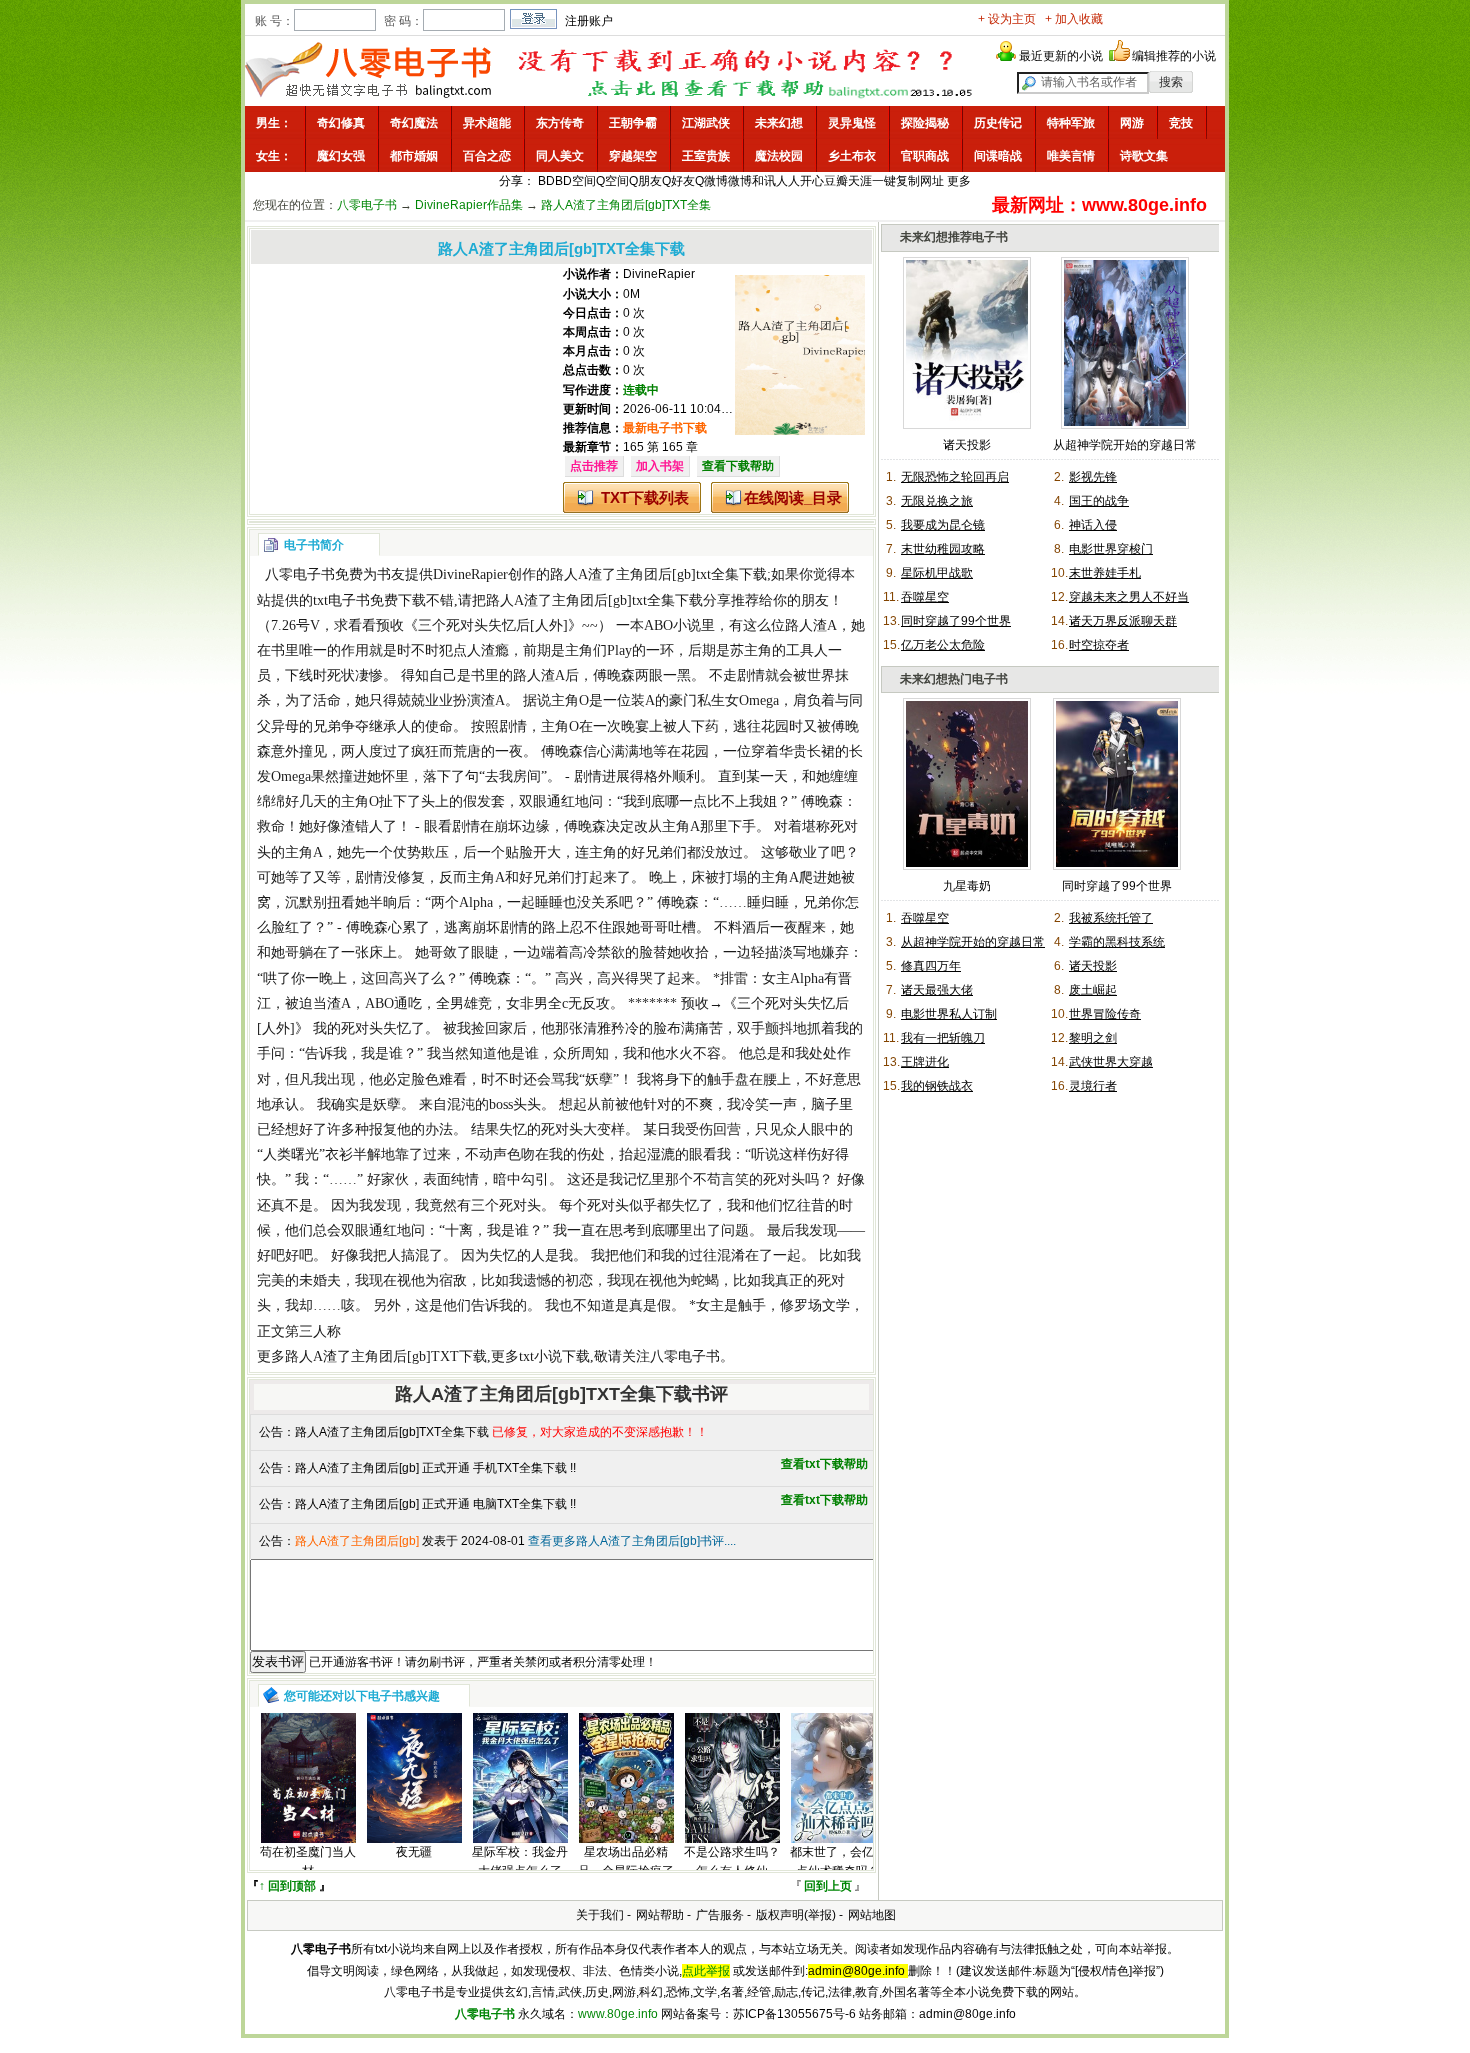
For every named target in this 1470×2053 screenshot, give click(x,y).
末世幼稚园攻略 (943, 549)
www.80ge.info (618, 2014)
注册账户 (589, 21)
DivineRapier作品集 (469, 205)
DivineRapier (659, 274)
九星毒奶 (967, 886)
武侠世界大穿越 (1111, 1062)
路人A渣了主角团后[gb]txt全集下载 (658, 574)
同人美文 (560, 156)
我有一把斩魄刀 (943, 1038)
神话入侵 (1093, 525)
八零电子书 (367, 205)
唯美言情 (1071, 156)
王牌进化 (925, 1062)
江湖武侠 (706, 123)
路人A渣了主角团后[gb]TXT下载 (386, 1356)
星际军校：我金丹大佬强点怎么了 (520, 1861)
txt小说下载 (554, 1356)
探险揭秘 (925, 123)
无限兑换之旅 (937, 501)
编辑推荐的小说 (1174, 56)
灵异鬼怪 (852, 123)
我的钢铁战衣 (937, 1086)
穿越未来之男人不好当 (1129, 597)
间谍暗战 (998, 156)
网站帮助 (660, 1915)
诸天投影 (967, 445)
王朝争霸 (633, 123)
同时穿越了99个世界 (956, 621)
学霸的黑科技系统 (1117, 942)
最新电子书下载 (665, 428)
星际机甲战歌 (937, 573)
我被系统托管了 (1111, 918)
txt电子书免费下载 (369, 600)
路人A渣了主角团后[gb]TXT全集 (626, 205)
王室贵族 (706, 156)
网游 (1132, 123)
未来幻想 (779, 123)
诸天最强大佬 (937, 990)
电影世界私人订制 (949, 1014)
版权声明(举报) (796, 1915)
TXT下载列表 (645, 497)
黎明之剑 (1093, 1038)
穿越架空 (633, 156)
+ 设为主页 (1007, 19)
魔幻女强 (341, 156)
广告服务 (720, 1915)
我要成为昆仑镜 (943, 525)
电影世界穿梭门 (1111, 549)
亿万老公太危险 (943, 645)
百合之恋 (487, 156)
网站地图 (872, 1915)
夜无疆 (414, 1852)
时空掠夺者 (1099, 645)
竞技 (1181, 123)
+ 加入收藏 (1074, 19)
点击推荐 (594, 466)
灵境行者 (1093, 1086)
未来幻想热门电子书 (954, 679)
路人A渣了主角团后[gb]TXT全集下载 (392, 1432)
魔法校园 (779, 156)
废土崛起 (1093, 990)
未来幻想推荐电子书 (954, 237)
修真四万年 (931, 966)
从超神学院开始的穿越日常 (1125, 445)
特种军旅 (1071, 123)
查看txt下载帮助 (824, 1464)
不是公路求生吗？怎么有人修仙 (732, 1861)
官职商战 (925, 156)
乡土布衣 (852, 156)
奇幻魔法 (414, 123)
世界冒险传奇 (1105, 1014)
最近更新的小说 (1061, 56)
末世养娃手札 (1105, 573)
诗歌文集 (1144, 156)
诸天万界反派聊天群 (1123, 621)
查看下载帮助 (738, 466)
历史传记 (998, 123)
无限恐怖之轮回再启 (955, 477)
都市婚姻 (414, 156)
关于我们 (600, 1915)
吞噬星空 (925, 597)
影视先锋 (1093, 477)
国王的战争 (1099, 501)
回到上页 (828, 1886)
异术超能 (487, 123)
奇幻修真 (341, 123)
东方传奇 (560, 123)
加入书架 (660, 466)
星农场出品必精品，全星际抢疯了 (626, 1861)
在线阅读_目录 (793, 497)
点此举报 (706, 1971)
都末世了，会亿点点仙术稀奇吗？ (838, 1861)
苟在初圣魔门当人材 (308, 1861)
